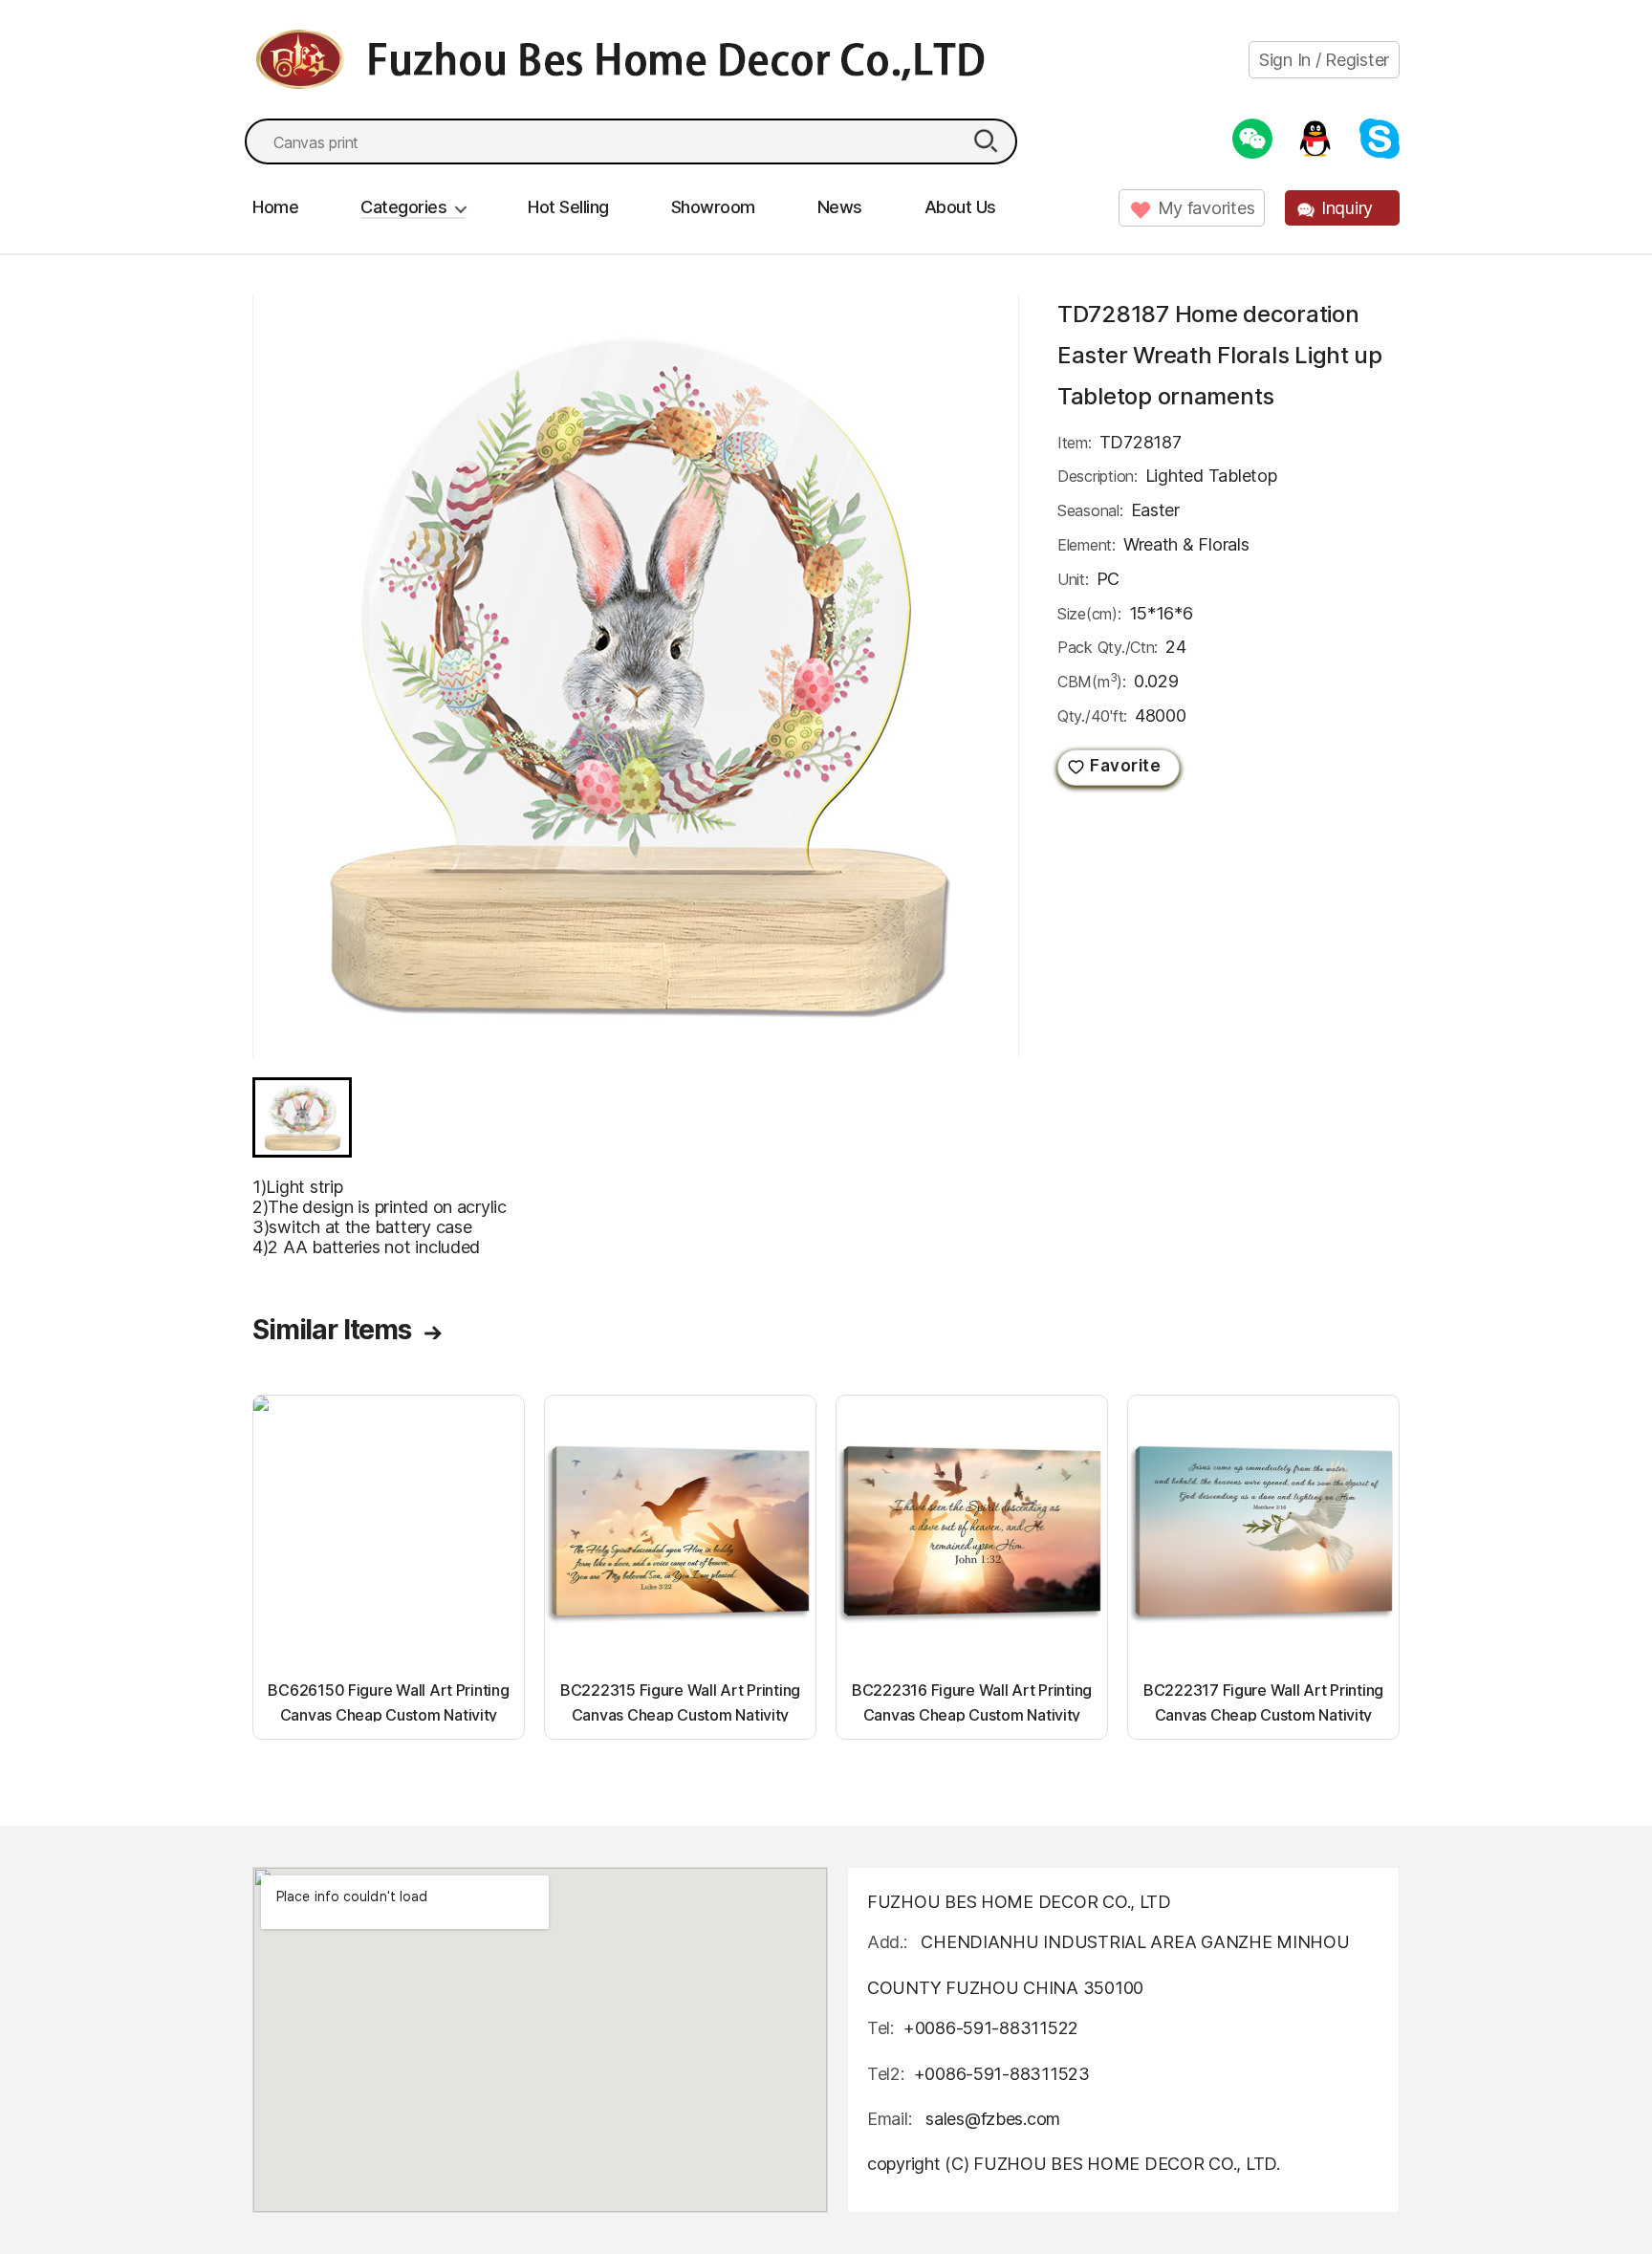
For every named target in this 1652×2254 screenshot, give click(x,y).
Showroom (713, 207)
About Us (960, 207)
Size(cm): (1089, 614)
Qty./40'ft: (1092, 716)
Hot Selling (568, 207)
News (840, 207)
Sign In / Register (1324, 60)
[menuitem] (302, 1117)
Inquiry (1347, 208)
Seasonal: (1090, 510)
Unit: (1073, 579)
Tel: (880, 2028)
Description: (1098, 476)
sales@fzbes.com (993, 2119)
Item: (1075, 443)
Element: (1087, 545)
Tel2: (886, 2074)
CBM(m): (1092, 681)
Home (275, 207)
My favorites (1206, 208)
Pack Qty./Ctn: (1108, 647)
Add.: (887, 1942)
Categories (403, 207)
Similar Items (332, 1330)
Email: (891, 2119)
